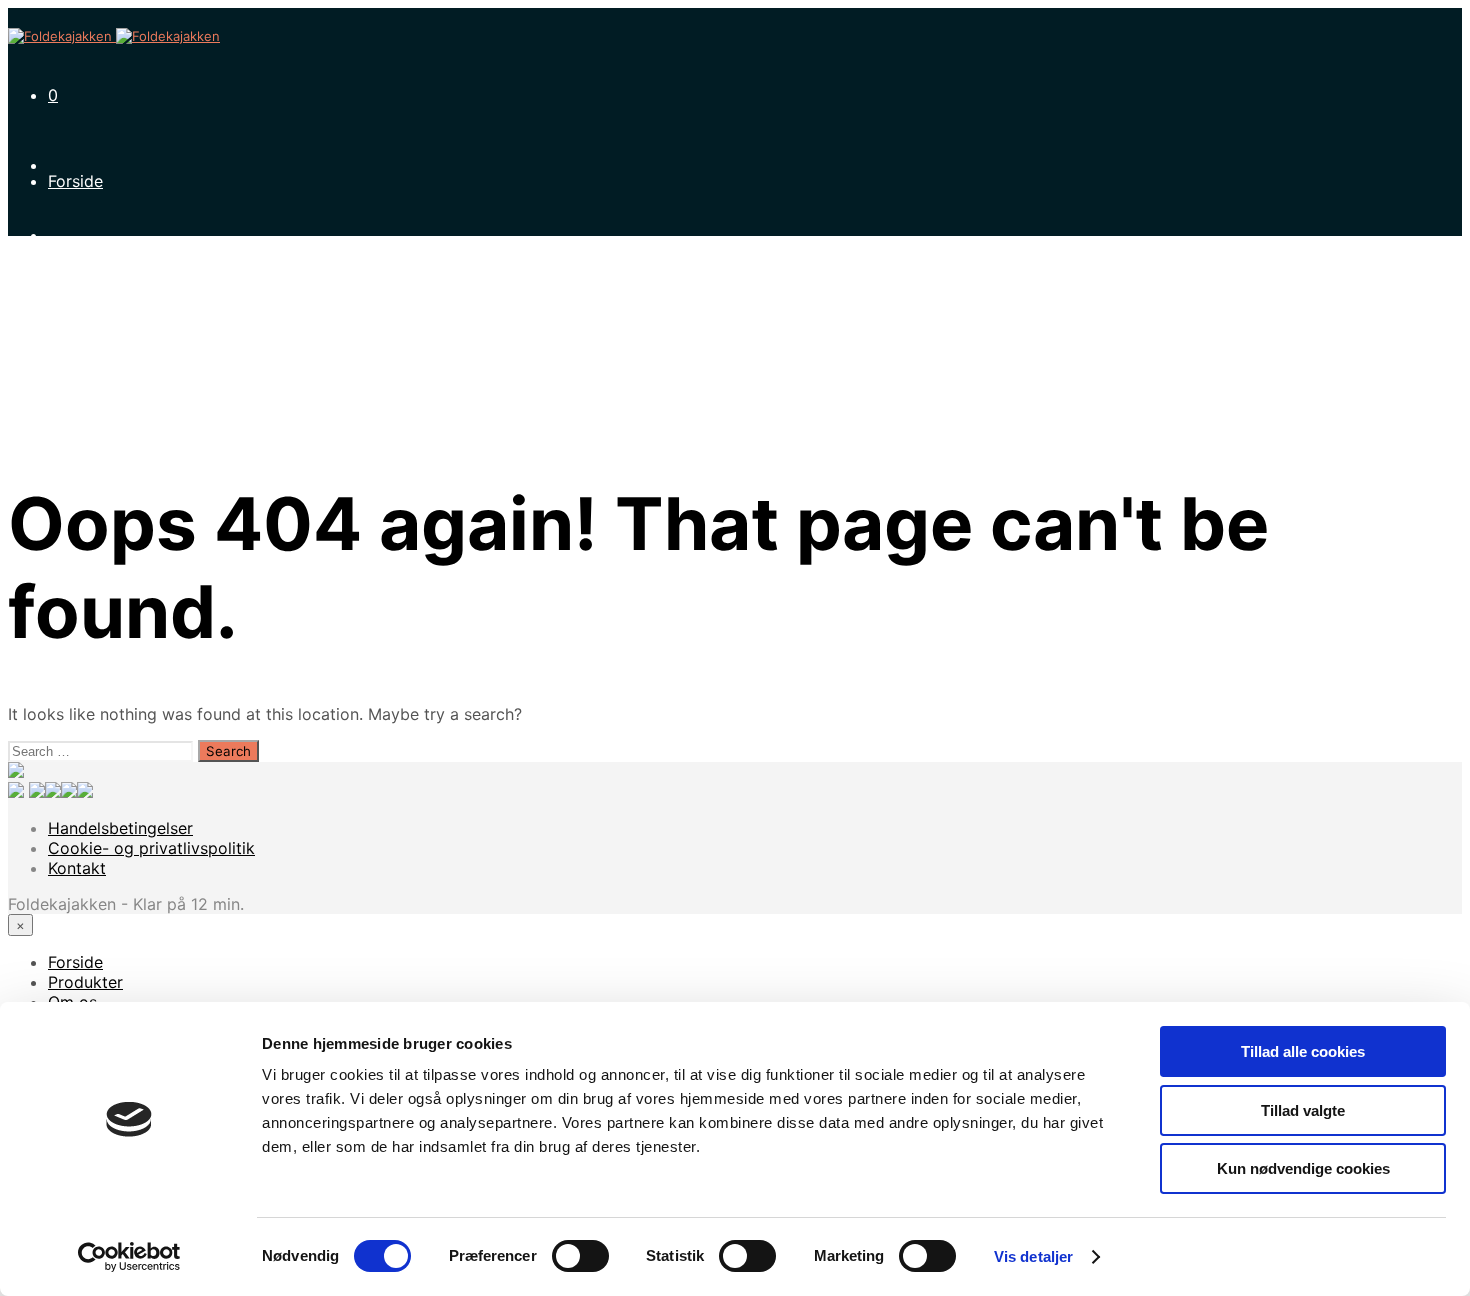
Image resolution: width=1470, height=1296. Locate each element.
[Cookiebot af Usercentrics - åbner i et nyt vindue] (129, 1257)
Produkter (85, 251)
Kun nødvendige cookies (1303, 1168)
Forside (75, 181)
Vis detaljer (1033, 1256)
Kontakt (77, 461)
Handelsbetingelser (120, 828)
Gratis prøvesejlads (121, 391)
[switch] (580, 1256)
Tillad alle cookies (1303, 1051)
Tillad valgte (1303, 1110)
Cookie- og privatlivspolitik (151, 848)
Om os (72, 321)
